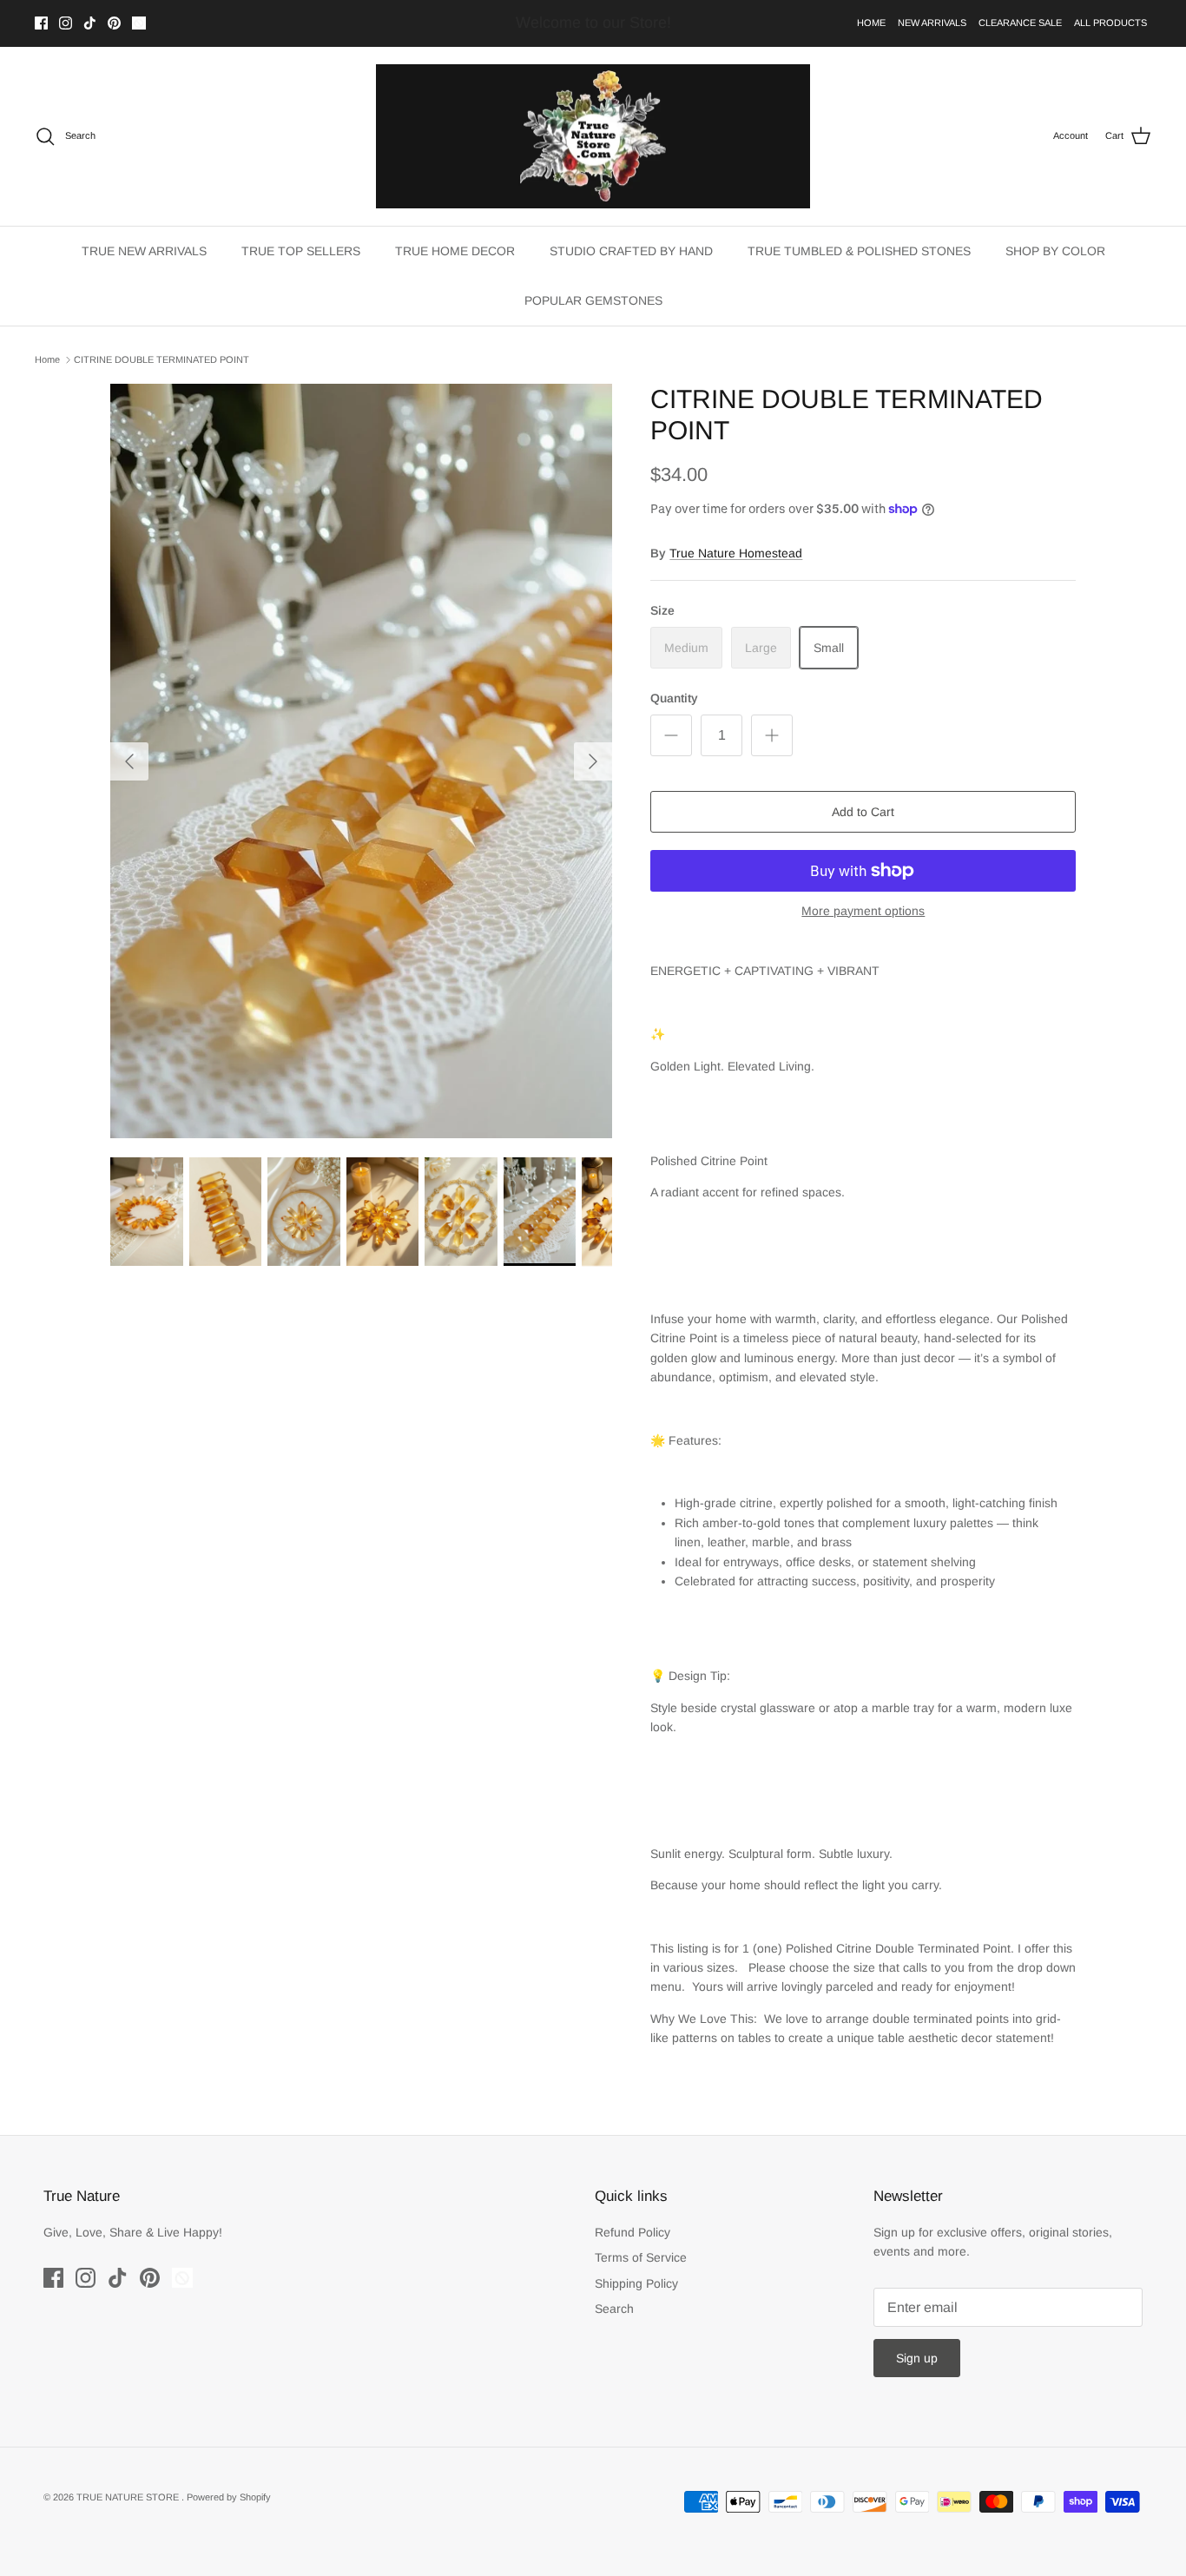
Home (47, 359)
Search (614, 2309)
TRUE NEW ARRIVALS (144, 251)
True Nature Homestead (736, 553)
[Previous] (129, 761)
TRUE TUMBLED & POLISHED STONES (859, 251)
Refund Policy (633, 2232)
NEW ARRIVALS (932, 23)
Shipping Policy (636, 2283)
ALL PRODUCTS (1110, 23)
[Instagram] (66, 23)
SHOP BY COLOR (1055, 251)
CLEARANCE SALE (1020, 23)
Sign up (917, 2358)
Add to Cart (863, 812)
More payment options (863, 911)
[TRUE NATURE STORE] (593, 137)
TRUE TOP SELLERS (301, 251)
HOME (871, 23)
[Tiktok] (90, 23)
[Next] (593, 761)
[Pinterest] (114, 23)
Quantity (674, 698)
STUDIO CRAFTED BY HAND (631, 251)
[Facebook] (41, 23)
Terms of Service (641, 2257)
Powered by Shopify (229, 2497)
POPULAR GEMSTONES (593, 300)
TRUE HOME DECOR (455, 251)
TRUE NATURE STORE (129, 2497)
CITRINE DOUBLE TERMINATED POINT (161, 359)
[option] (362, 761)
